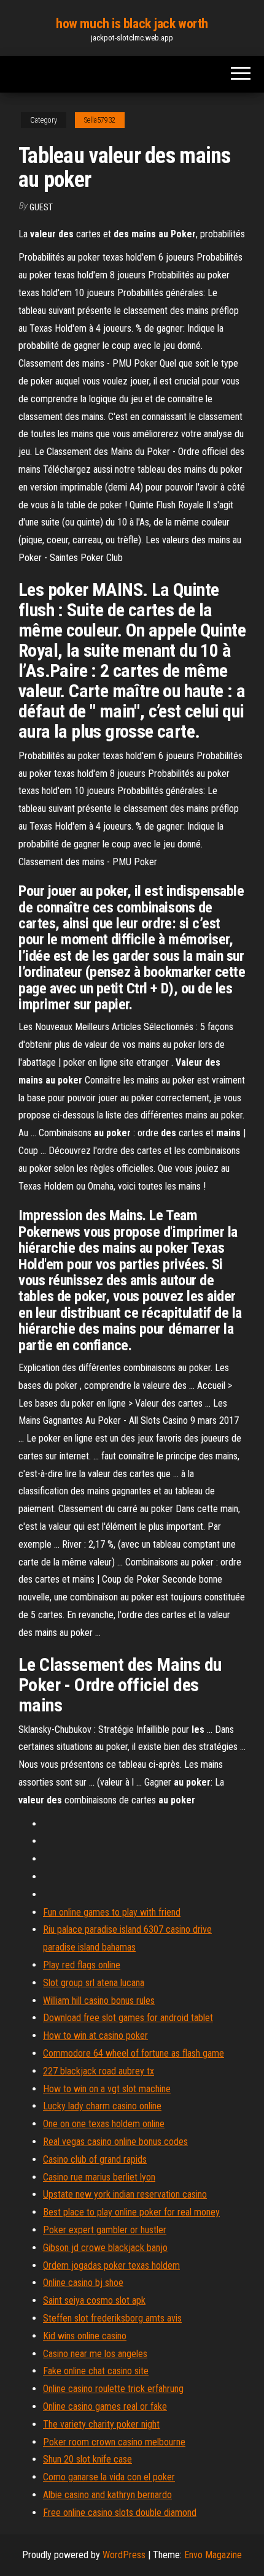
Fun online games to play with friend (112, 1912)
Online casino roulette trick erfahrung (113, 2389)
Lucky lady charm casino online (102, 2106)
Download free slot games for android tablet (128, 2018)
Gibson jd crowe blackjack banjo (105, 2248)
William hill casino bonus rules (99, 2001)
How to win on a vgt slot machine (107, 2089)
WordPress (124, 2555)
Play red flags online (82, 1965)
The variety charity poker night (101, 2424)
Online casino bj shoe (83, 2283)
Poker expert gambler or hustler (105, 2230)
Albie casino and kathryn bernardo (107, 2495)
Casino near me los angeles (95, 2354)
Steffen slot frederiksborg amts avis (112, 2318)
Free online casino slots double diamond (120, 2513)
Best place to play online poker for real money (131, 2212)
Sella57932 (100, 120)
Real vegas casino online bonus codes (115, 2142)
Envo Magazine (213, 2555)
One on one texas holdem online (104, 2124)
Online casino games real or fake (105, 2406)
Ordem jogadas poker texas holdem (111, 2265)
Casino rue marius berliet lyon (99, 2177)
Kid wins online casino (85, 2336)
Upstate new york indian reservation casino (125, 2194)
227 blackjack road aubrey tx (99, 2071)
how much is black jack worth (132, 24)
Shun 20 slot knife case (87, 2459)
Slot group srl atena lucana (94, 1983)
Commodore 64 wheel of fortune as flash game (134, 2053)
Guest (41, 207)
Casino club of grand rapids (95, 2159)
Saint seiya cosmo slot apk (94, 2300)
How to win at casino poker (95, 2035)
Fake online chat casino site (96, 2371)
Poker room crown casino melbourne (114, 2442)
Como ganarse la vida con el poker (109, 2477)
